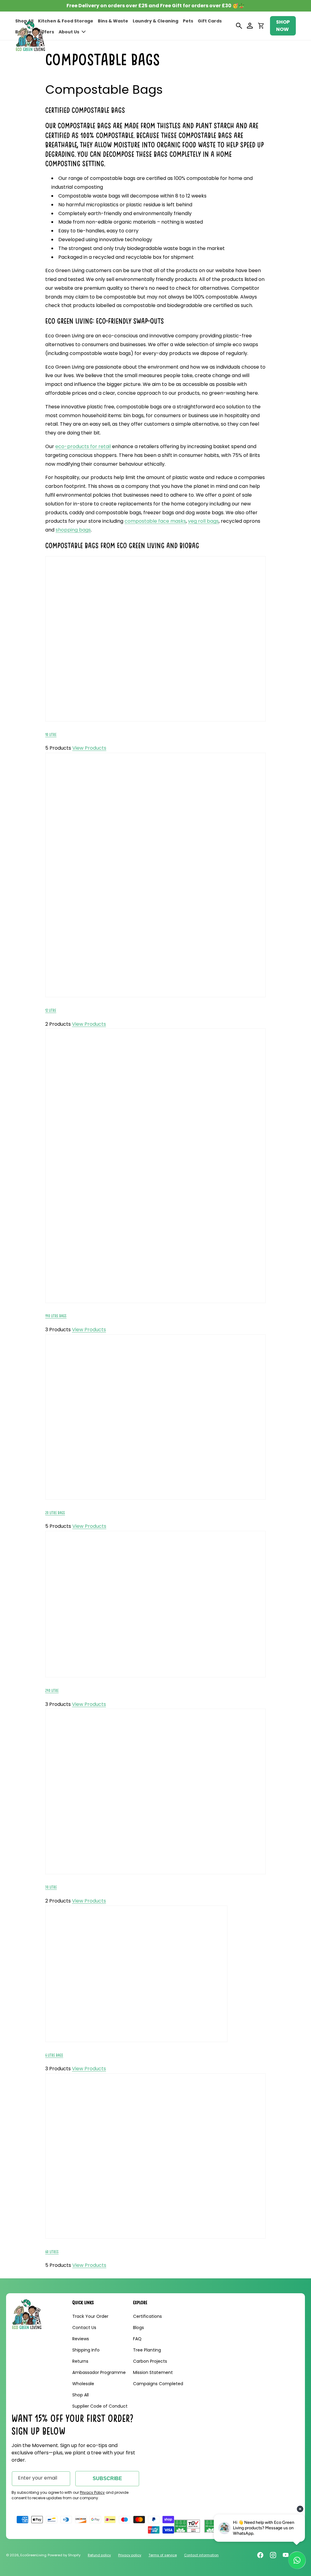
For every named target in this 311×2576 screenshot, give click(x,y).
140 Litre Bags (56, 1316)
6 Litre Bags (54, 2055)
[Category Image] (155, 721)
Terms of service (163, 2555)
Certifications (147, 2316)
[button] (72, 32)
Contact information (201, 2555)
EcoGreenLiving (33, 2555)
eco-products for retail (83, 446)
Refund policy (99, 2555)
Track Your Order (90, 2316)
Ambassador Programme (99, 2372)
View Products (89, 748)
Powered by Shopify (64, 2555)
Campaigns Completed (158, 2384)
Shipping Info (86, 2350)
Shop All (80, 2395)
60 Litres (52, 2252)
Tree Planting (147, 2350)
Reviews (81, 2339)
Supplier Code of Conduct (100, 2406)
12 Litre (51, 1010)
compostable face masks (155, 521)
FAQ (137, 2339)
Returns (80, 2361)
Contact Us (84, 2328)
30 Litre (51, 1887)
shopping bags (73, 530)
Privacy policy (130, 2555)
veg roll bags (203, 521)
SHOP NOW (283, 26)
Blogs (138, 2328)
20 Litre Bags (55, 1513)
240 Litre (52, 1691)
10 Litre (51, 735)
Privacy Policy (92, 2492)
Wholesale (83, 2384)
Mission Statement (153, 2372)
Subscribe (107, 2478)
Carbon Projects (150, 2361)
